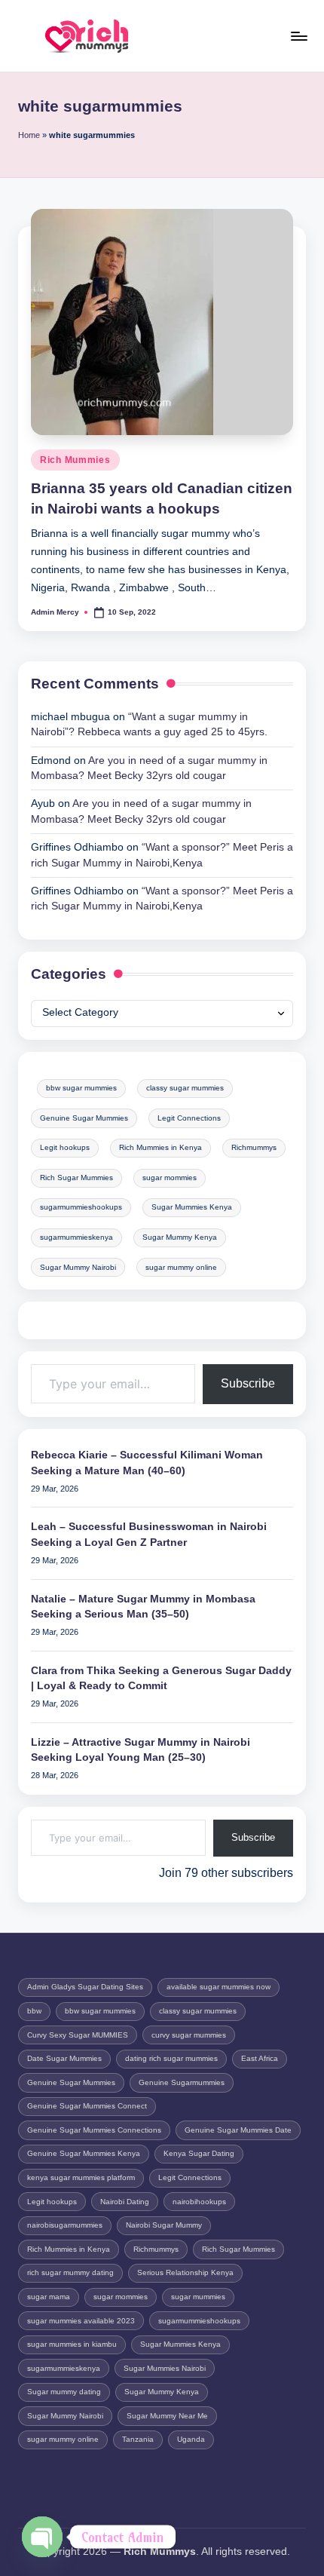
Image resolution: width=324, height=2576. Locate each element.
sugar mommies (170, 1178)
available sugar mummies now (219, 1987)
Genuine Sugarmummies (182, 2082)
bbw (34, 2011)
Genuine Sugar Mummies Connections (94, 2130)
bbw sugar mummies (81, 1088)
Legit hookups (65, 1147)
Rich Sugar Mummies (76, 1178)
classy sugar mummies (185, 1088)
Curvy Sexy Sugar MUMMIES (78, 2035)
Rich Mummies (75, 460)
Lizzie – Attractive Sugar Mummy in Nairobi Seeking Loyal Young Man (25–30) (141, 1750)
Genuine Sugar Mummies (84, 1118)
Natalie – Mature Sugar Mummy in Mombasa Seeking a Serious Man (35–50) (143, 1607)
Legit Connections (189, 1118)
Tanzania (138, 2439)
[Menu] (298, 36)
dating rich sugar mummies (171, 2058)
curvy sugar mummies (189, 2035)
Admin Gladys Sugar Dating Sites (85, 1987)
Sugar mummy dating (64, 2392)
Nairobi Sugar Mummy (164, 2225)
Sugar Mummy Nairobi (78, 1267)
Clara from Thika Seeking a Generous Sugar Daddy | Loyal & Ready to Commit (161, 1678)
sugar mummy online (181, 1267)
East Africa (260, 2058)
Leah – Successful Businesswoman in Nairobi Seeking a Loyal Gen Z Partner (149, 1534)
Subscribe (248, 1383)
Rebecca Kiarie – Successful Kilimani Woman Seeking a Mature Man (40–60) (147, 1463)
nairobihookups (199, 2202)
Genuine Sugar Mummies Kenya (84, 2153)
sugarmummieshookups (81, 1207)
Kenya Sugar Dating (199, 2153)
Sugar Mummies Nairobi (165, 2368)
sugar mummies (198, 2297)
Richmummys (254, 1147)
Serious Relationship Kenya (185, 2272)
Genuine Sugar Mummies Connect (87, 2106)
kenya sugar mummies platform (81, 2177)
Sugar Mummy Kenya (180, 1237)
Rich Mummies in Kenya (160, 1147)
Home (29, 135)
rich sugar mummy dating (70, 2272)
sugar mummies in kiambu (72, 2344)
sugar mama (49, 2297)
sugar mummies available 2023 (81, 2321)
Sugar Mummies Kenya (192, 1207)
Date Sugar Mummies (64, 2058)
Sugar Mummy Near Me (167, 2416)
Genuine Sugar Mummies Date (238, 2130)
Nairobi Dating (125, 2202)
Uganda (191, 2439)
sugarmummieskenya (76, 1237)
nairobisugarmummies (65, 2225)
